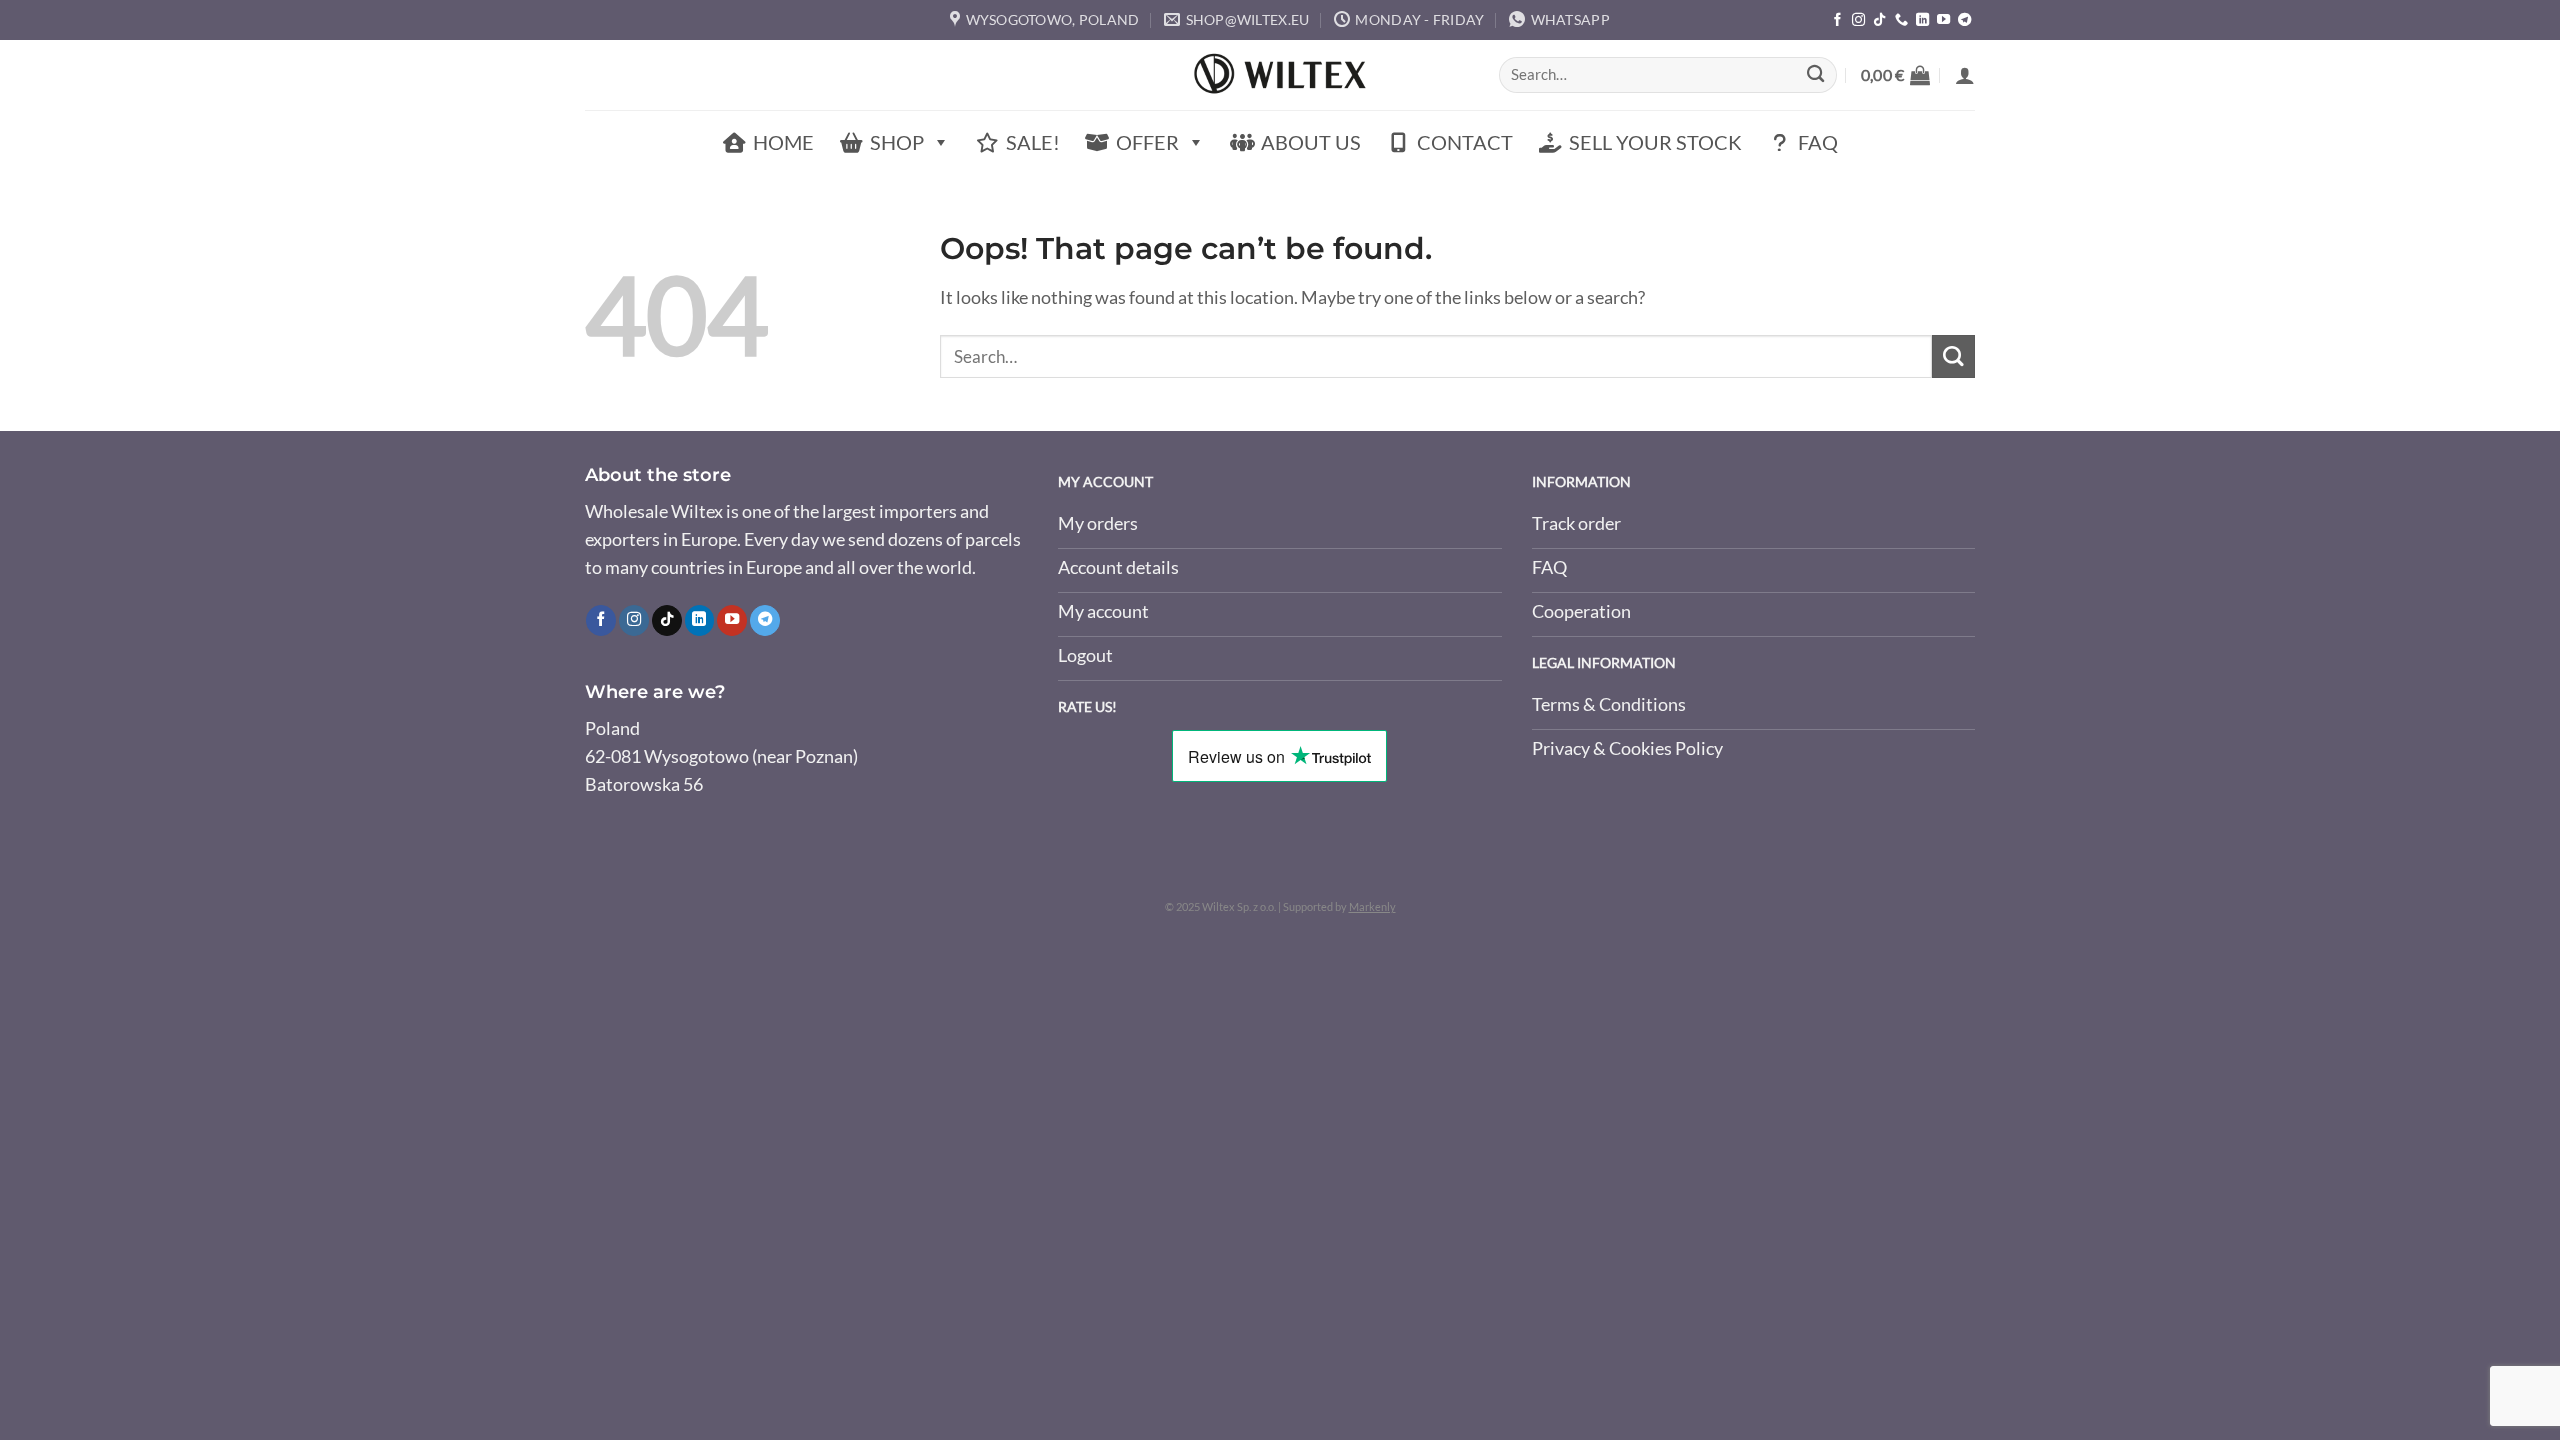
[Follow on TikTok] (1879, 20)
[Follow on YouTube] (1943, 20)
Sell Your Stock (1655, 142)
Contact (1465, 142)
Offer (1147, 142)
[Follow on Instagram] (1858, 20)
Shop (897, 142)
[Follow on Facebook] (1837, 20)
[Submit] (1815, 75)
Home (783, 142)
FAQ (1818, 142)
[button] (1895, 75)
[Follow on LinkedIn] (1922, 20)
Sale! (1033, 142)
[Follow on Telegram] (1964, 20)
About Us (1311, 142)
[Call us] (1901, 20)
